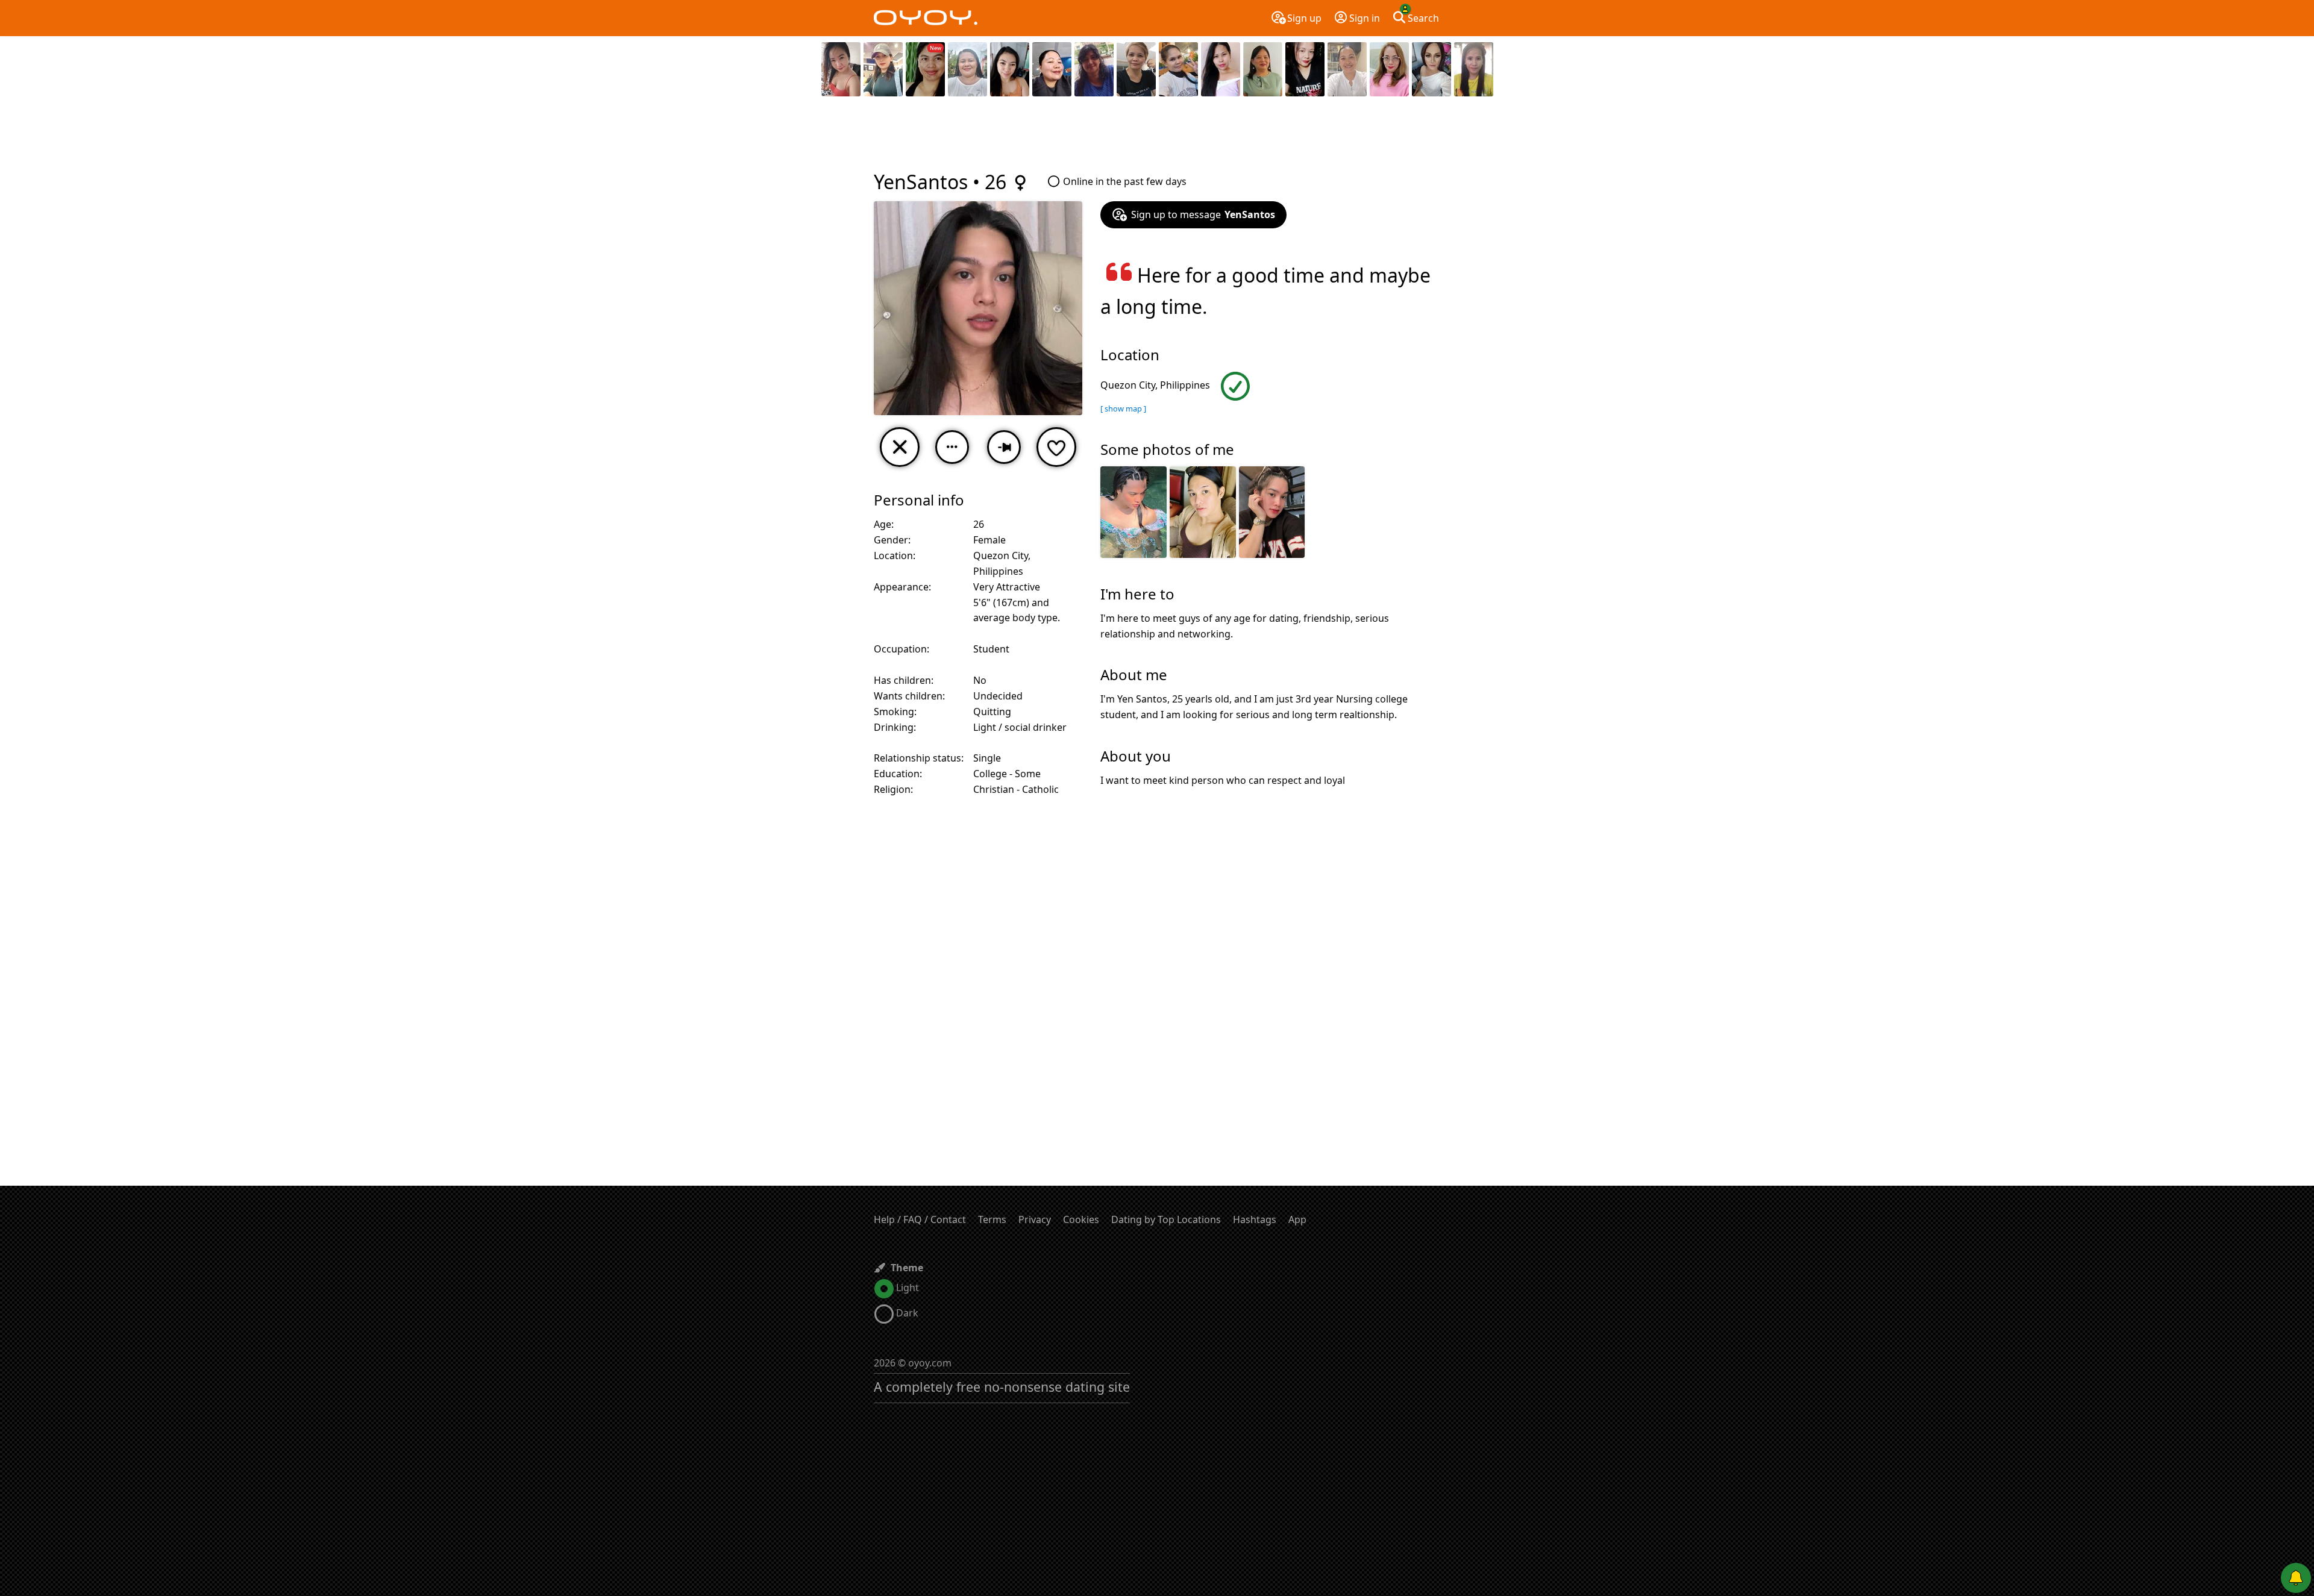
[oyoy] (926, 18)
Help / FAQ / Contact (920, 1219)
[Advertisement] (1157, 136)
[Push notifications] (2296, 1578)
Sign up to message (1203, 214)
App (1297, 1219)
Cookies (1081, 1219)
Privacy (1035, 1219)
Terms (992, 1219)
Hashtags (1255, 1219)
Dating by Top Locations (1166, 1219)
